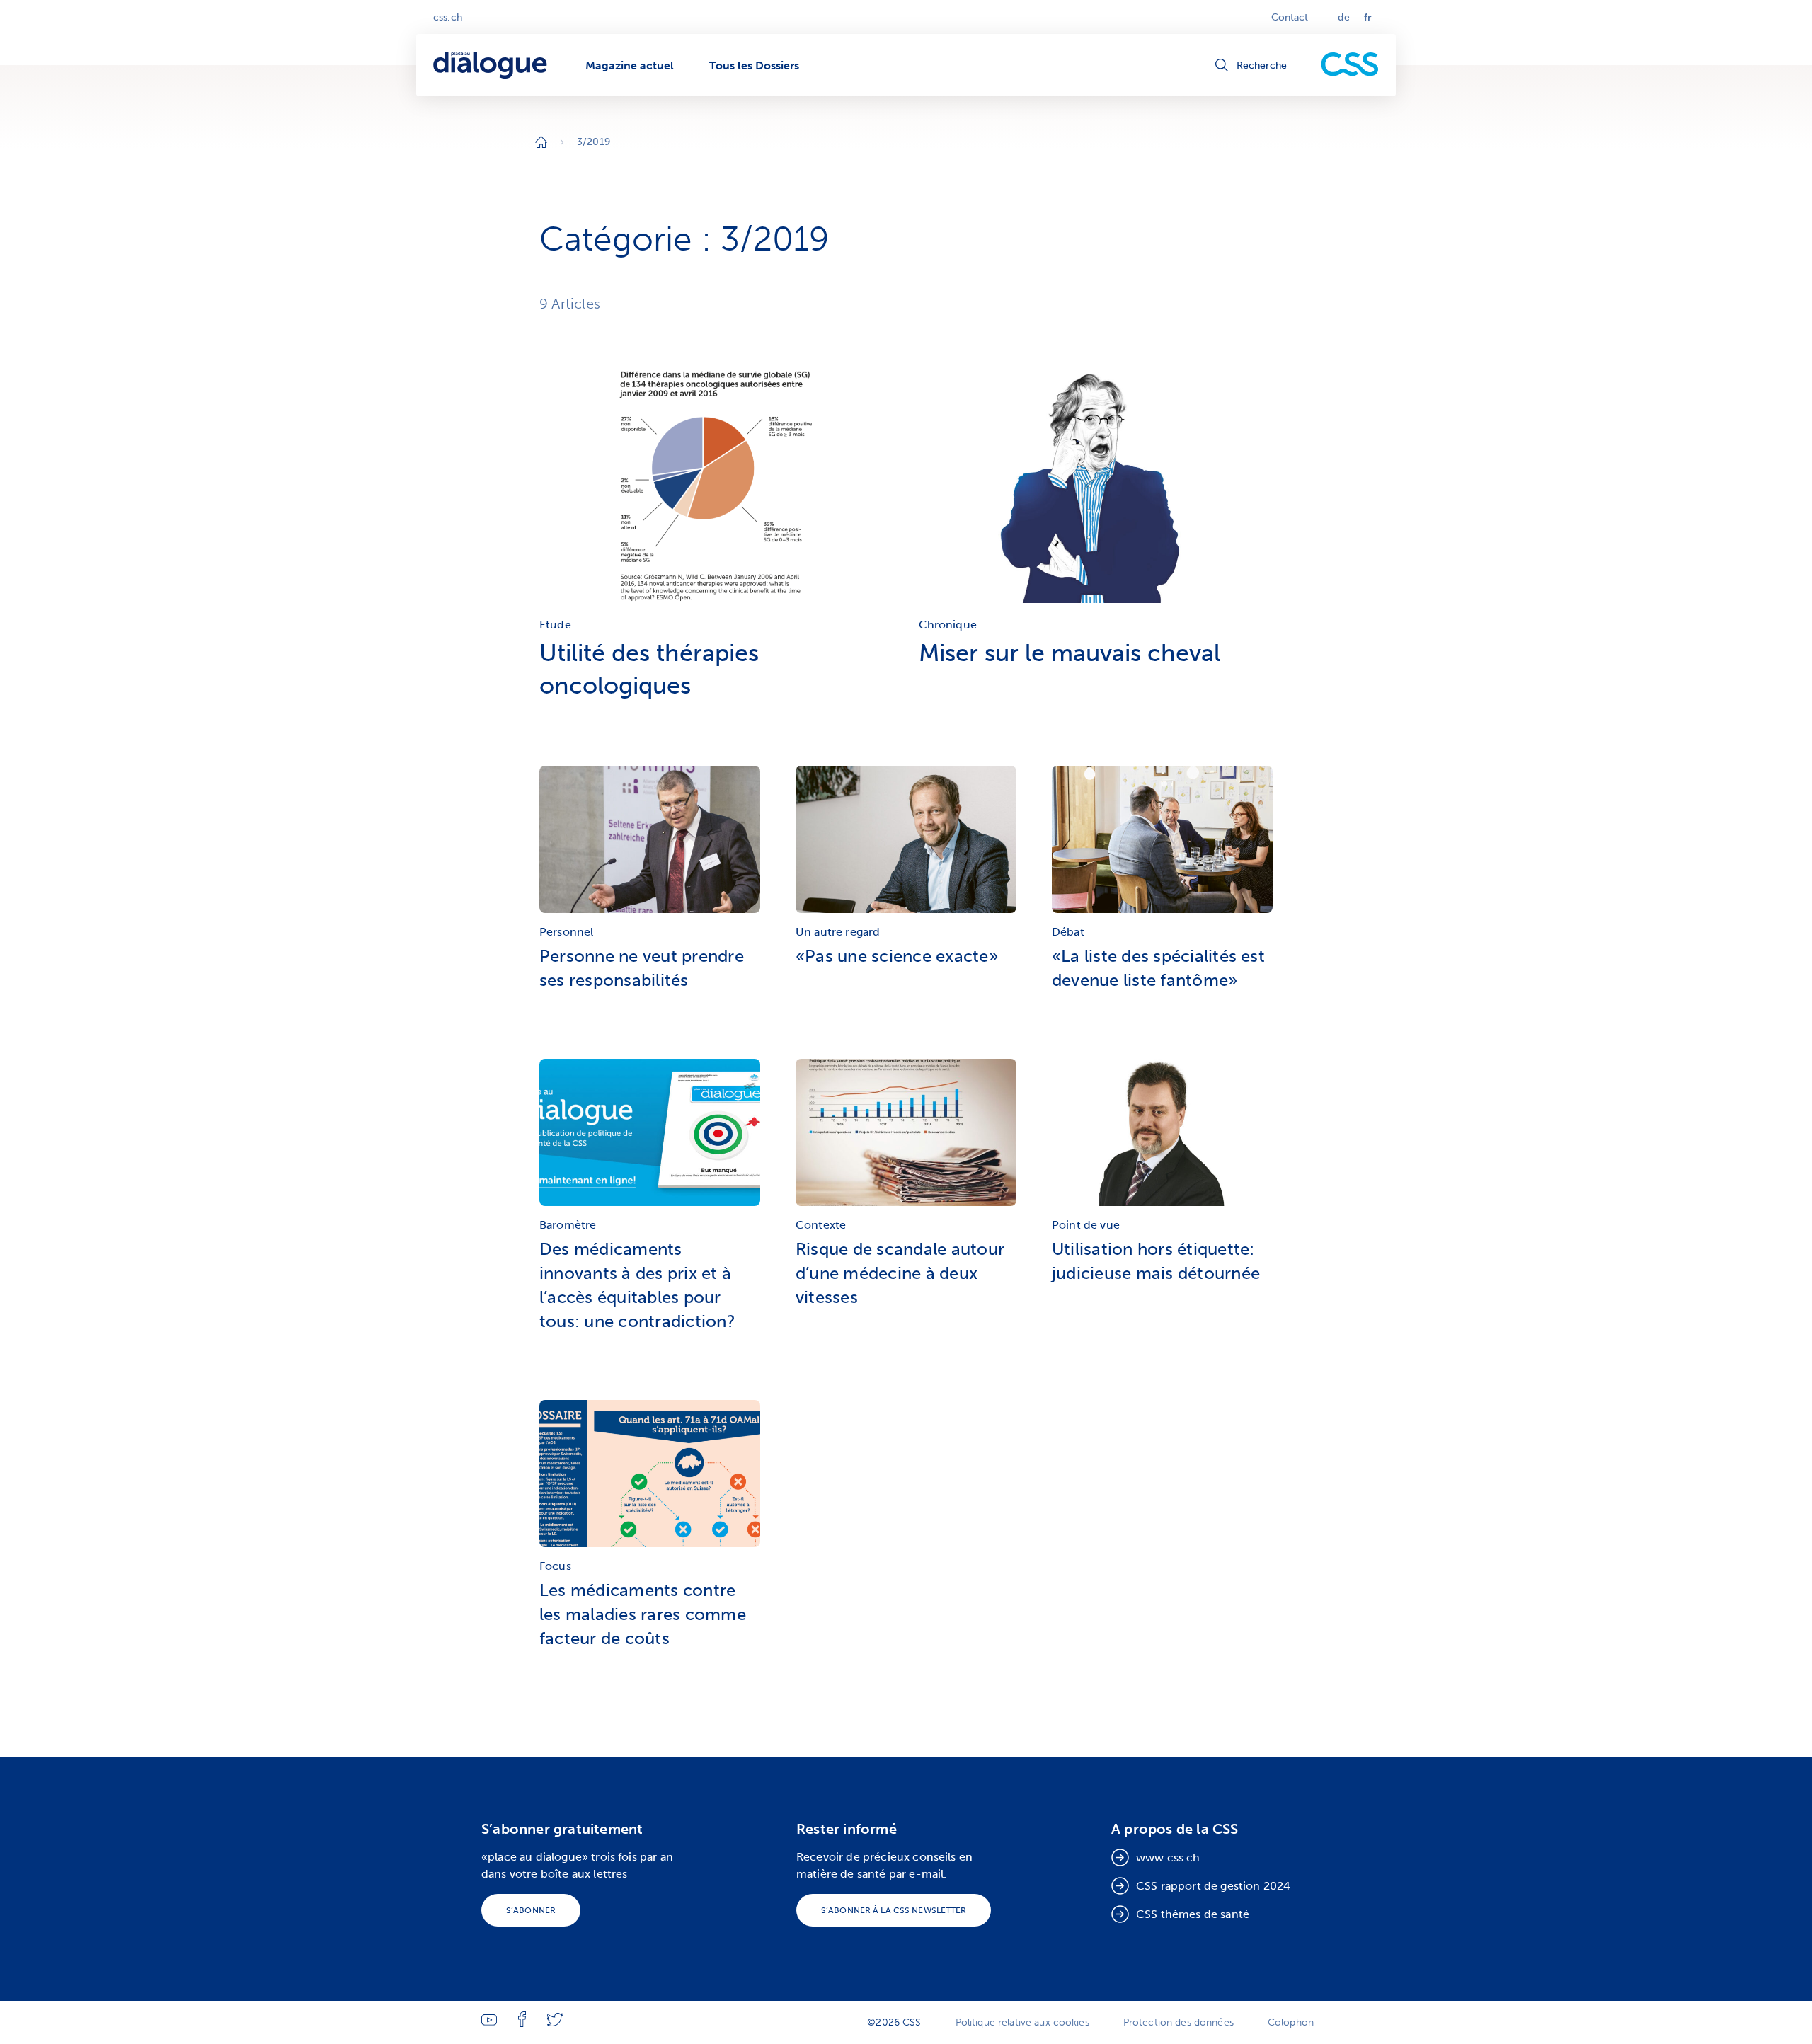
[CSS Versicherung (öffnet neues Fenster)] (1350, 65)
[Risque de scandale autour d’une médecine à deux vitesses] (906, 1136)
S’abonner (531, 1910)
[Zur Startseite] (541, 142)
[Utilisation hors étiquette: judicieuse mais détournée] (1162, 1136)
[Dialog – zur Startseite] (492, 65)
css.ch (448, 17)
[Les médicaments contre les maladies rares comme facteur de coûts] (650, 1477)
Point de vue (1086, 1225)
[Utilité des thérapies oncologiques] (717, 606)
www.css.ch (1168, 1858)
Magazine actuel (630, 65)
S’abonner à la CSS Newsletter (894, 1910)
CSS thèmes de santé (1193, 1914)
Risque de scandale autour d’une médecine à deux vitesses (900, 1273)
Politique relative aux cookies (1022, 2022)
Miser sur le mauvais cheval (1070, 653)
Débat (1068, 932)
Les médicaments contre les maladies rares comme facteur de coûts (643, 1614)
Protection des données (1179, 2022)
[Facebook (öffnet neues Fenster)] (522, 2024)
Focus (555, 1566)
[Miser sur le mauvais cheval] (1096, 606)
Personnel (566, 932)
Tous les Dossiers (754, 65)
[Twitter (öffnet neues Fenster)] (555, 2023)
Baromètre (568, 1225)
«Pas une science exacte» (897, 956)
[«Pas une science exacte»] (906, 843)
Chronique (948, 625)
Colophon (1291, 2022)
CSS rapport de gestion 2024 (1213, 1886)
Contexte (821, 1225)
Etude (555, 625)
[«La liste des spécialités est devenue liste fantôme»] (1162, 843)
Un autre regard (838, 932)
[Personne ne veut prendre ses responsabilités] (650, 843)
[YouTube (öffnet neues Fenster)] (489, 2022)
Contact (1290, 17)
